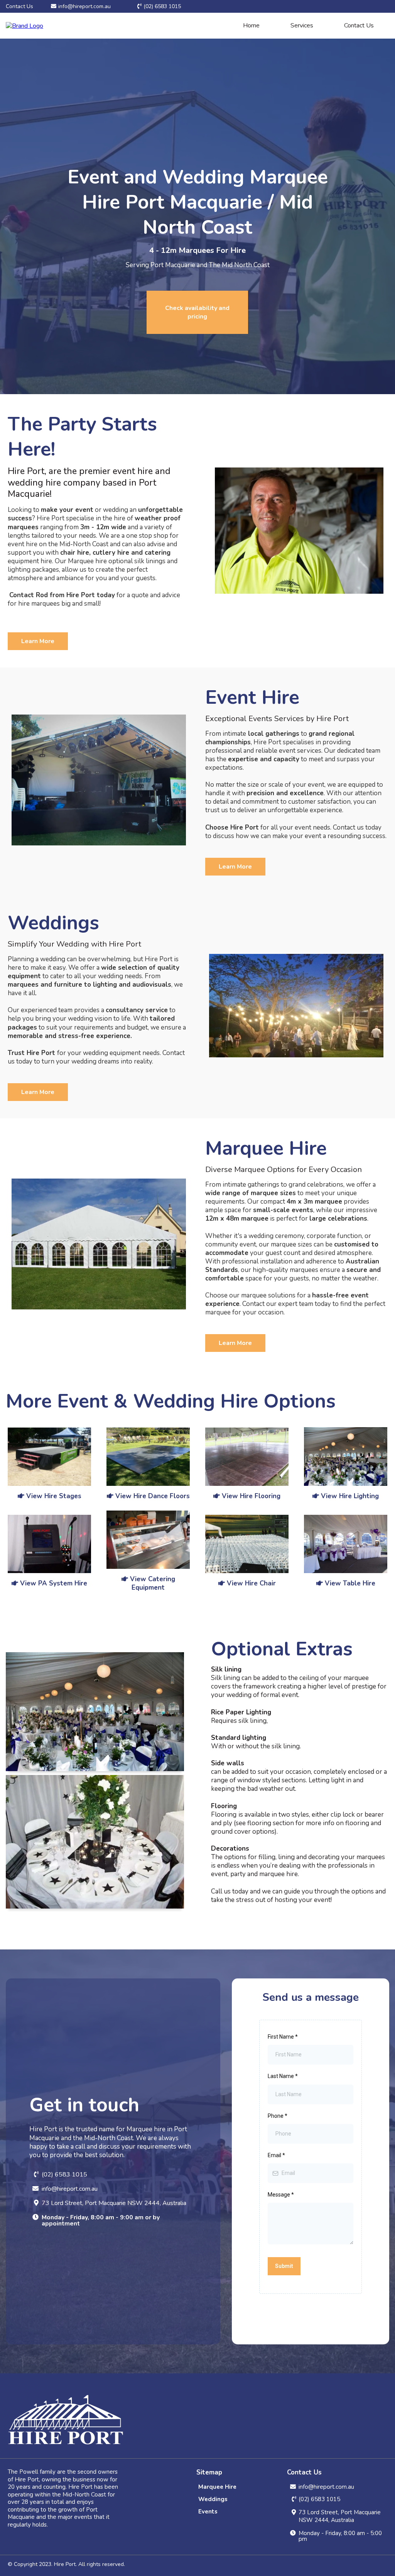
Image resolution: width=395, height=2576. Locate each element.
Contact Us (359, 25)
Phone (278, 2116)
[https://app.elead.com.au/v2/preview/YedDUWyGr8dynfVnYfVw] (49, 1457)
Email (276, 2155)
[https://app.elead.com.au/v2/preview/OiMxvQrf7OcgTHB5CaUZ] (346, 1544)
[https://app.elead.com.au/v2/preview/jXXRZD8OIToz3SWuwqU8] (247, 1544)
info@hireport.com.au (84, 6)
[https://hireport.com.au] (24, 25)
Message (281, 2195)
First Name (283, 2037)
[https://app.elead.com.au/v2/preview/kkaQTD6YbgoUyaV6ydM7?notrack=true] (148, 1540)
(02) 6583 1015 (162, 6)
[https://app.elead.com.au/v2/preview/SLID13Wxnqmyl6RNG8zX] (49, 1544)
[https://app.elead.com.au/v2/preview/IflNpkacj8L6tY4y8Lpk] (346, 1456)
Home (251, 25)
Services (302, 25)
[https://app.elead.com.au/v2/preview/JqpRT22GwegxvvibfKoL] (148, 1457)
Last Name (283, 2076)
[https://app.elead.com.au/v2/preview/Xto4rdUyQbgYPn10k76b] (247, 1457)
